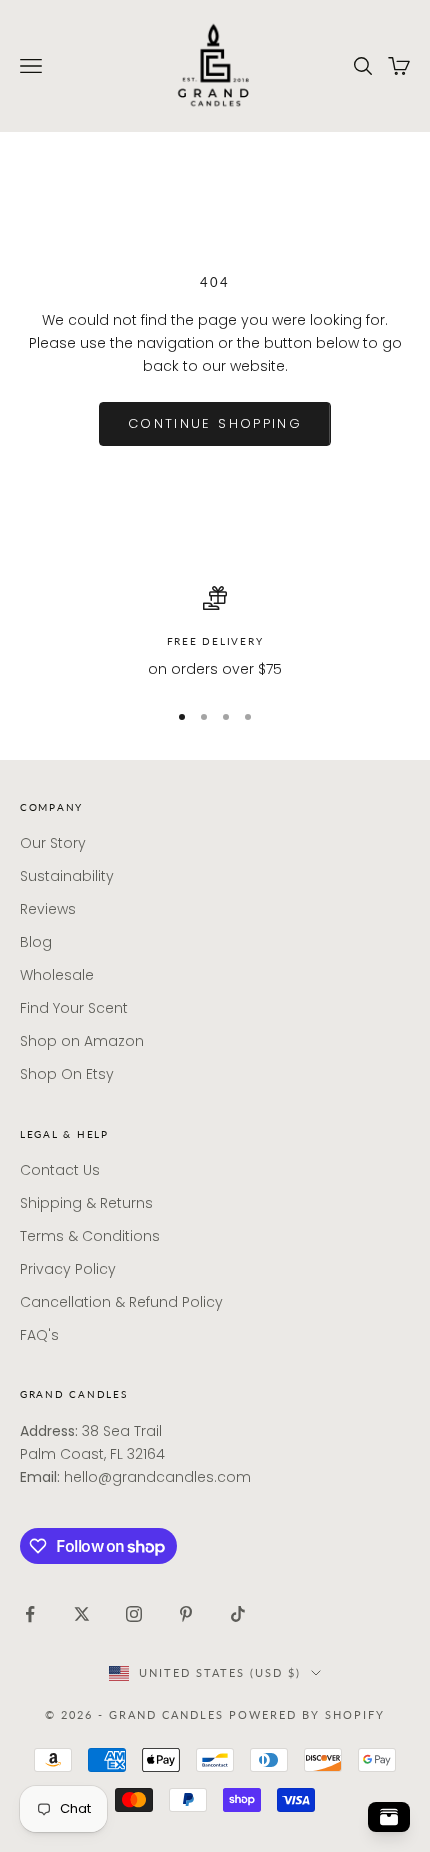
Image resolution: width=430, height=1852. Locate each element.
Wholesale (57, 975)
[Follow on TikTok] (238, 1614)
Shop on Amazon (82, 1041)
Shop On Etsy (67, 1074)
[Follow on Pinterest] (186, 1614)
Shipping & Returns (86, 1203)
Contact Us (60, 1170)
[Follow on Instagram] (134, 1614)
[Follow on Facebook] (30, 1614)
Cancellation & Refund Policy (121, 1302)
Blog (36, 942)
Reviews (48, 909)
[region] (215, 633)
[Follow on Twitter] (82, 1614)
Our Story (53, 843)
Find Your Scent (74, 1008)
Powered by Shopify (307, 1714)
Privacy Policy (68, 1269)
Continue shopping (215, 423)
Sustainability (67, 876)
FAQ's (39, 1335)
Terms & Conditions (90, 1236)
